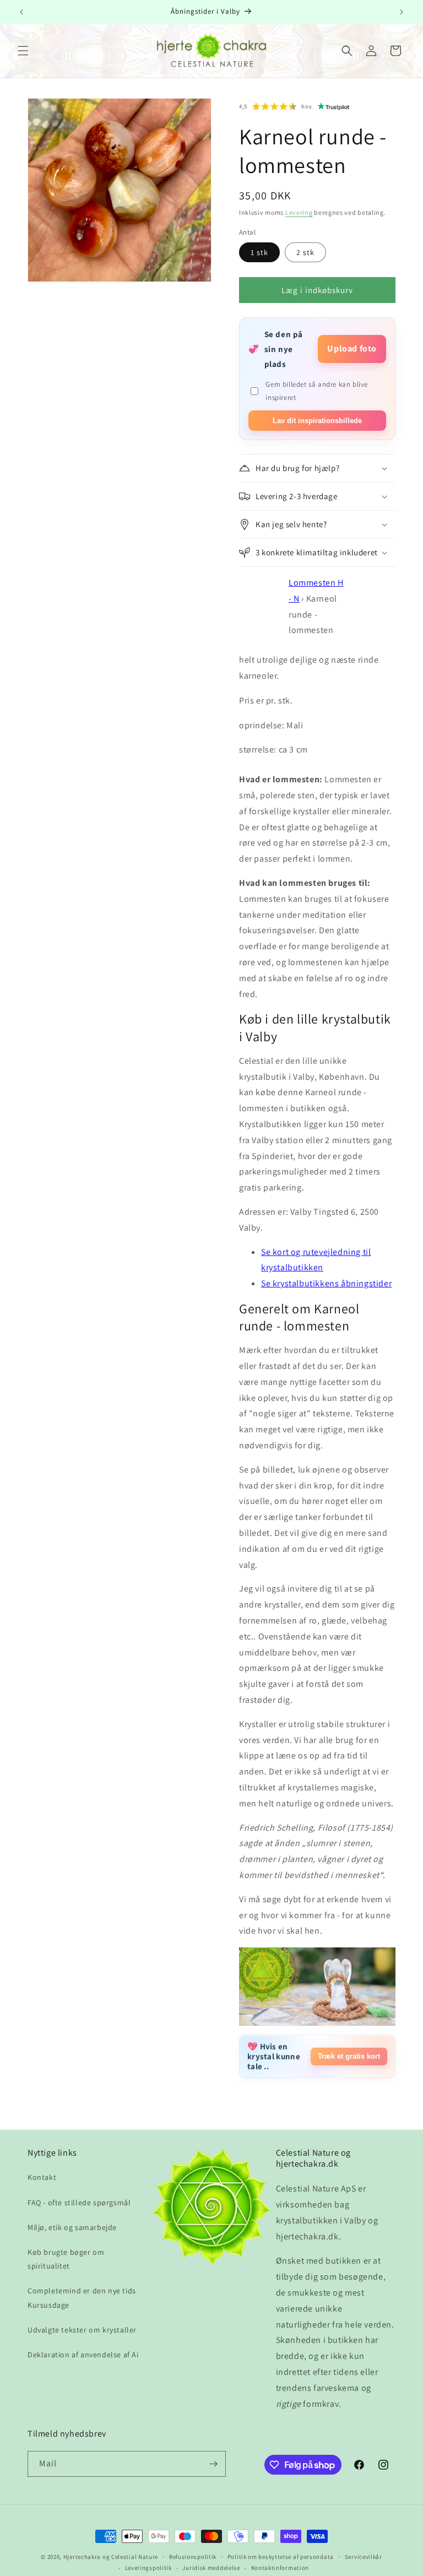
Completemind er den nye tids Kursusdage (82, 2298)
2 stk (305, 252)
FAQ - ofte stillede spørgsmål (79, 2202)
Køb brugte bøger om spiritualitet (66, 2259)
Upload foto (352, 348)
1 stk (259, 252)
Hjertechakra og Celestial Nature (111, 2557)
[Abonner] (213, 2464)
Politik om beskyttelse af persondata (281, 2557)
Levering (299, 212)
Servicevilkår (364, 2557)
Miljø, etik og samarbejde (72, 2227)
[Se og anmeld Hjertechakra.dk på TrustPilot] (334, 106)
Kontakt (42, 2177)
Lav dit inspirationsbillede (317, 421)
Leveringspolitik (148, 2568)
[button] (23, 51)
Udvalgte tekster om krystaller (82, 2330)
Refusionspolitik (193, 2557)
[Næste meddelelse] (402, 12)
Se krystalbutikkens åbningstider (326, 1283)
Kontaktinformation (280, 2568)
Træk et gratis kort (349, 2056)
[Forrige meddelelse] (21, 12)
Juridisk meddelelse (211, 2568)
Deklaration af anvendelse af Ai (83, 2355)
